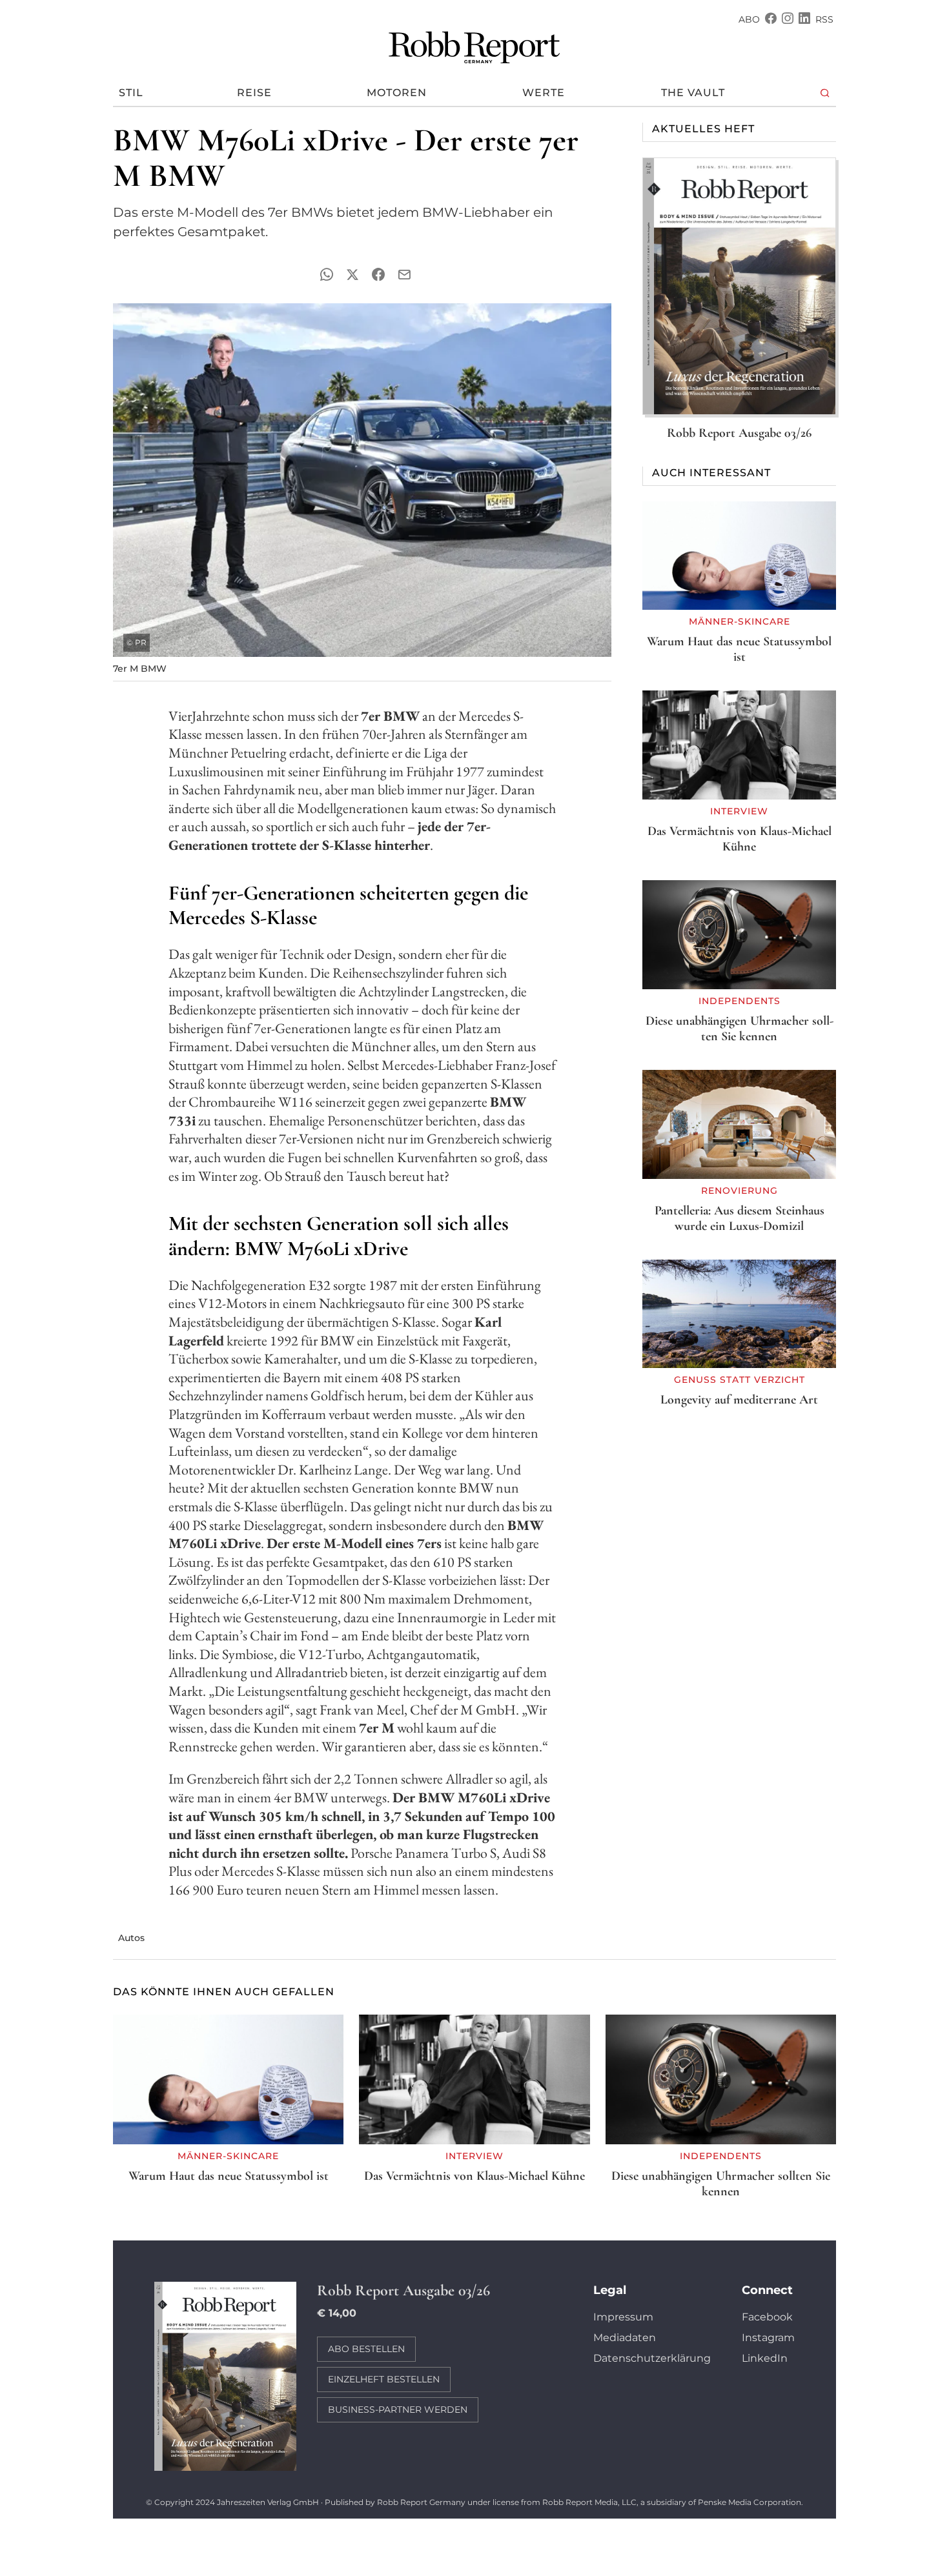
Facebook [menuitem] (767, 2317)
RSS (824, 19)
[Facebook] (771, 20)
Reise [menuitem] (254, 93)
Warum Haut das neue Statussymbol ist (739, 649)
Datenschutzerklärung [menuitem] (652, 2358)
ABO (749, 19)
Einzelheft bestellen (384, 2379)
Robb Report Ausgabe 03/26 (739, 433)
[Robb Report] (474, 45)
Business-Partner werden (398, 2410)
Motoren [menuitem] (397, 93)
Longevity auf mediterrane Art (739, 1400)
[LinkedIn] (804, 20)
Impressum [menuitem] (623, 2317)
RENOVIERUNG (740, 1191)
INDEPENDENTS (740, 1001)
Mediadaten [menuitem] (625, 2338)
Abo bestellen (366, 2349)
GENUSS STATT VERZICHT (740, 1380)
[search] (825, 93)
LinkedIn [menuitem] (765, 2358)
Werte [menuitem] (544, 93)
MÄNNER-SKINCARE (740, 621)
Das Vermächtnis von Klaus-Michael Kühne (740, 839)
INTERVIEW (739, 811)
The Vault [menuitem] (693, 93)
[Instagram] (788, 20)
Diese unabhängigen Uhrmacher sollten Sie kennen (740, 1029)
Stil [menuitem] (131, 93)
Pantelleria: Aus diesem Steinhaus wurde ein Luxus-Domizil (740, 1218)
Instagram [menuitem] (768, 2338)
